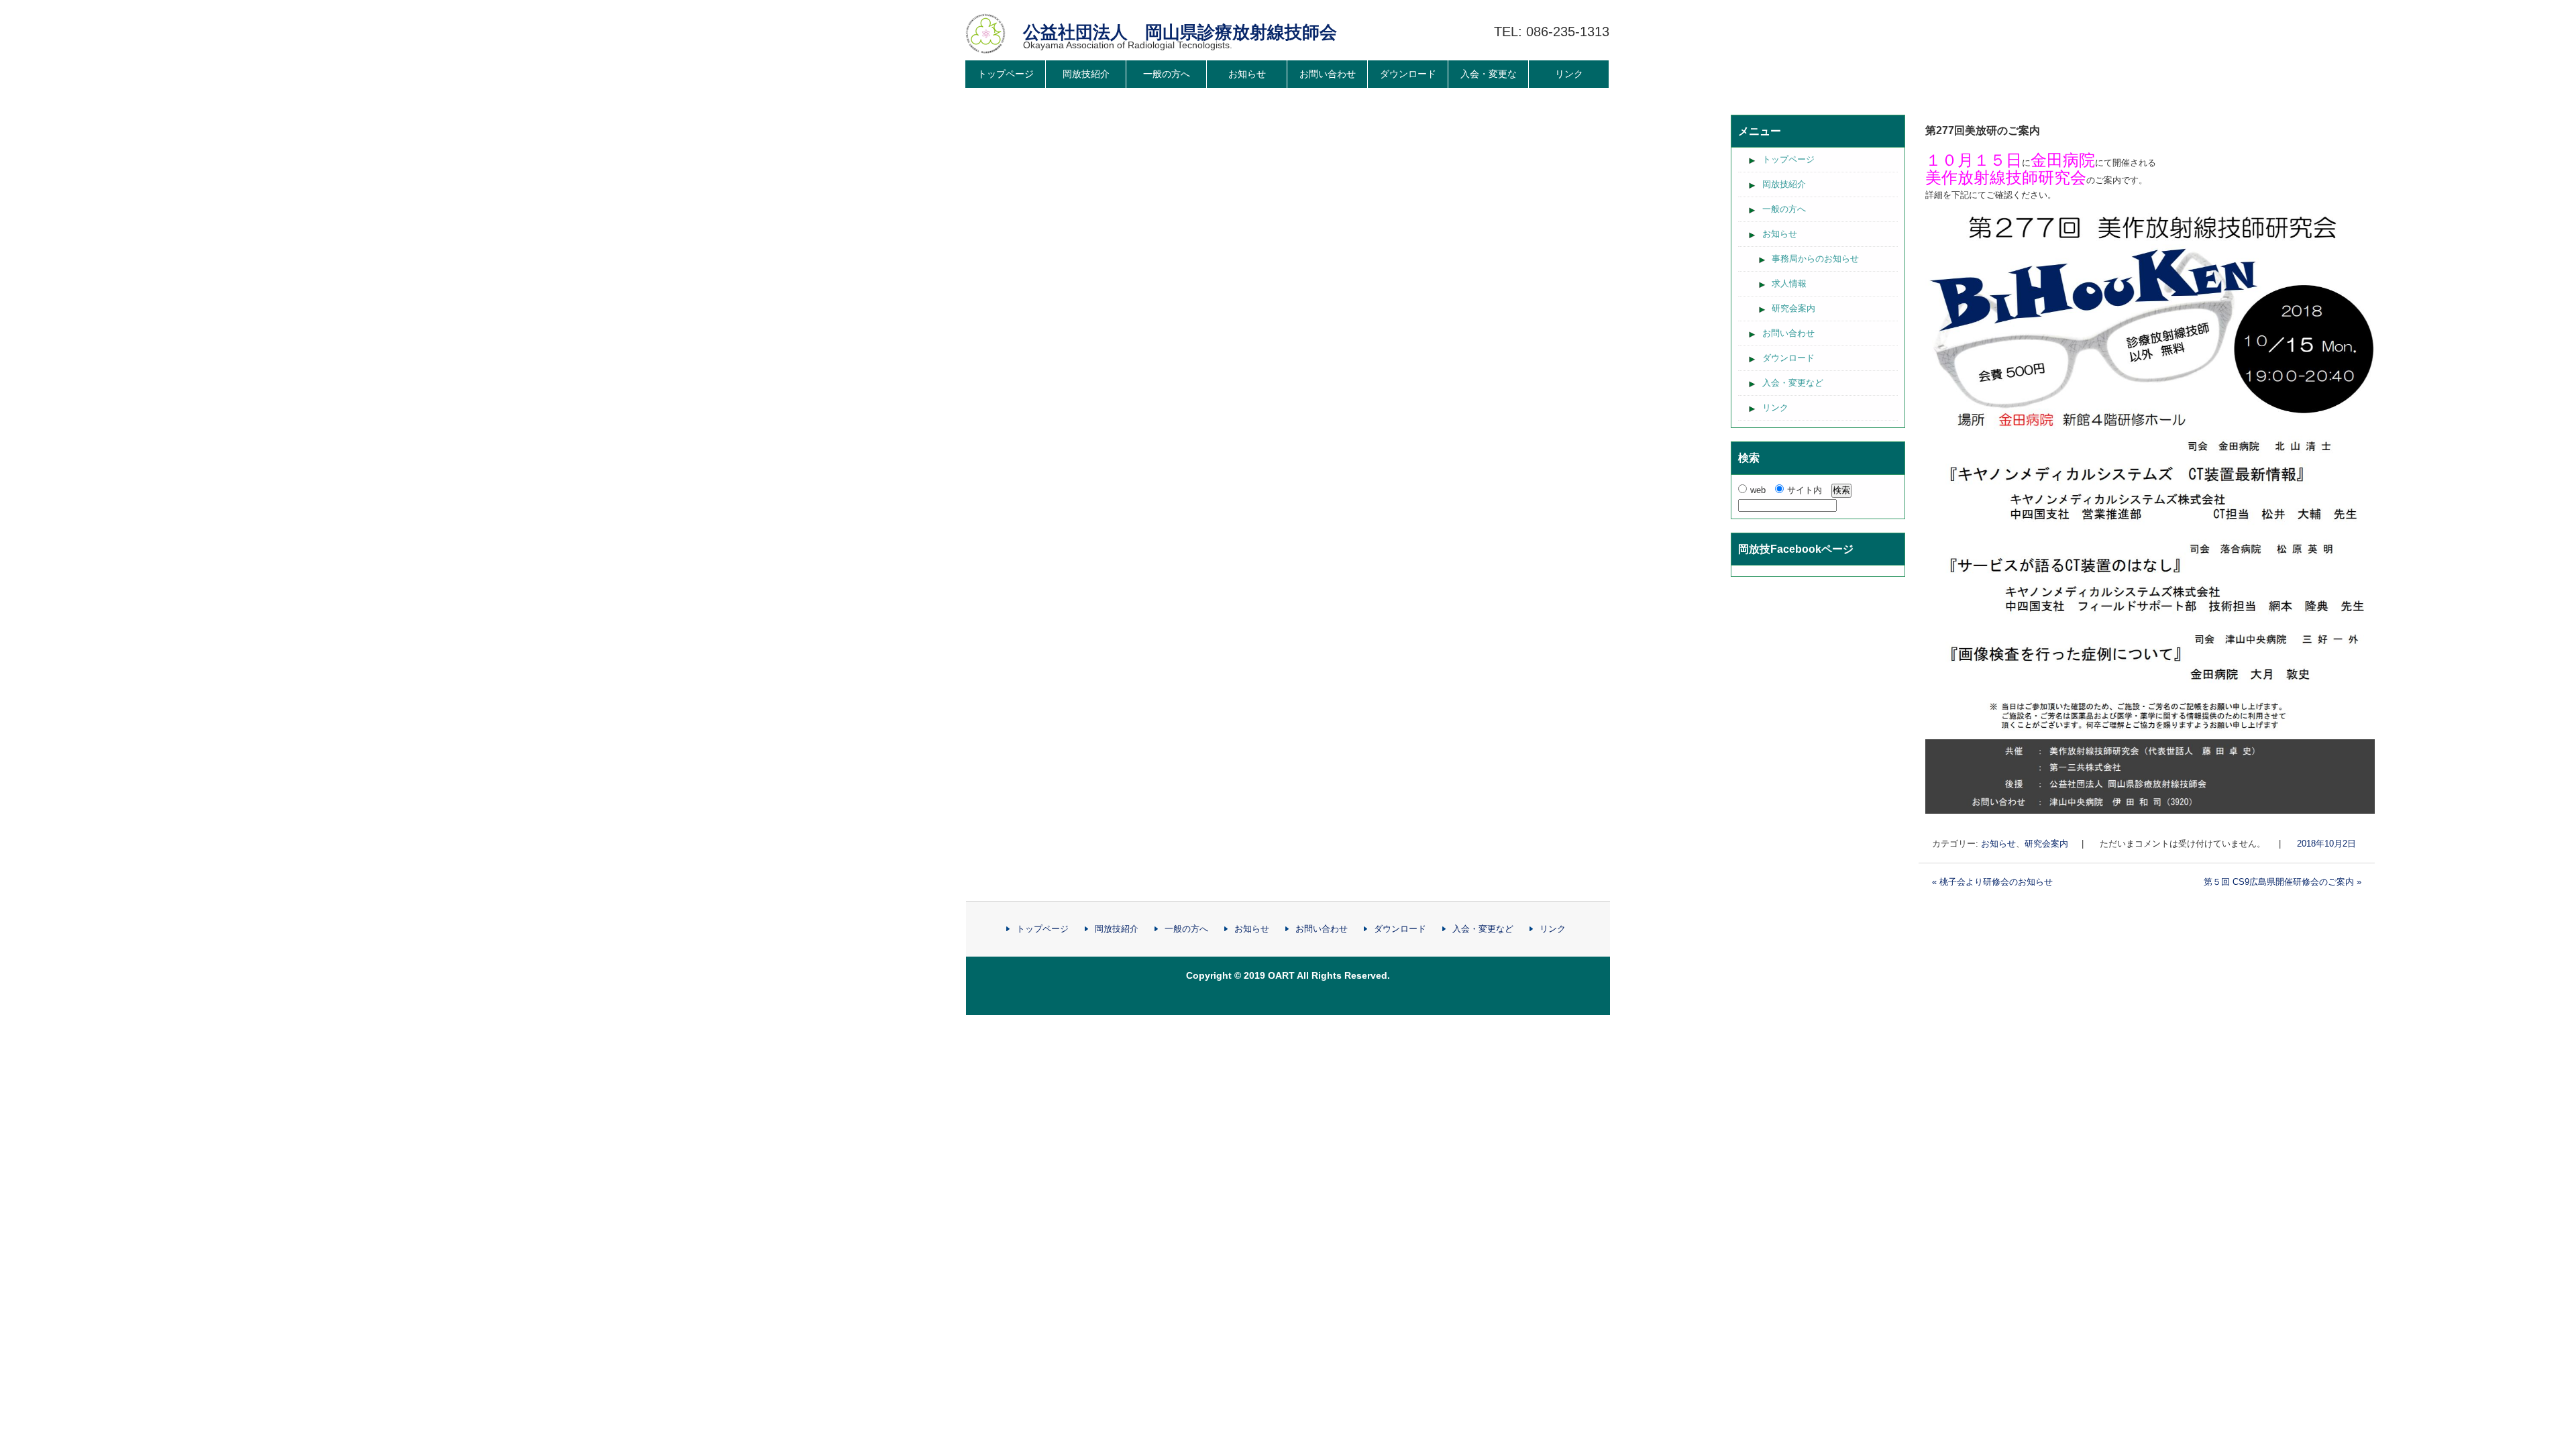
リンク (1569, 74)
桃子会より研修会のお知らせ (1992, 882)
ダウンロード (1408, 74)
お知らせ (1247, 74)
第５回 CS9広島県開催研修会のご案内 (2283, 882)
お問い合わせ (1328, 74)
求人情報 (1789, 283)
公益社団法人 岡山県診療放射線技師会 (1180, 32)
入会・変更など (1489, 88)
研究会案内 (2046, 844)
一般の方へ (1167, 74)
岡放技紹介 (1086, 74)
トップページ (1006, 74)
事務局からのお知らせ (1815, 259)
